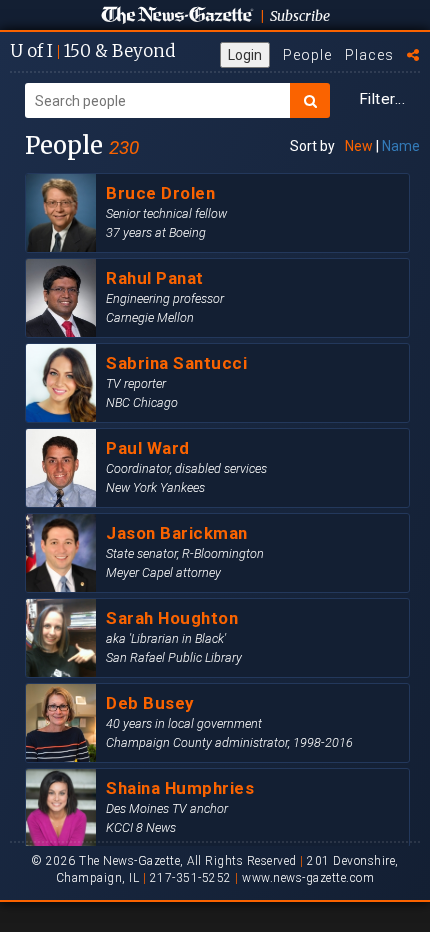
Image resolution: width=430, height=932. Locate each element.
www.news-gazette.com (308, 878)
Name (401, 146)
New (359, 146)
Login (245, 55)
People (307, 55)
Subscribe (300, 16)
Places (369, 55)
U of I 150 (92, 51)
